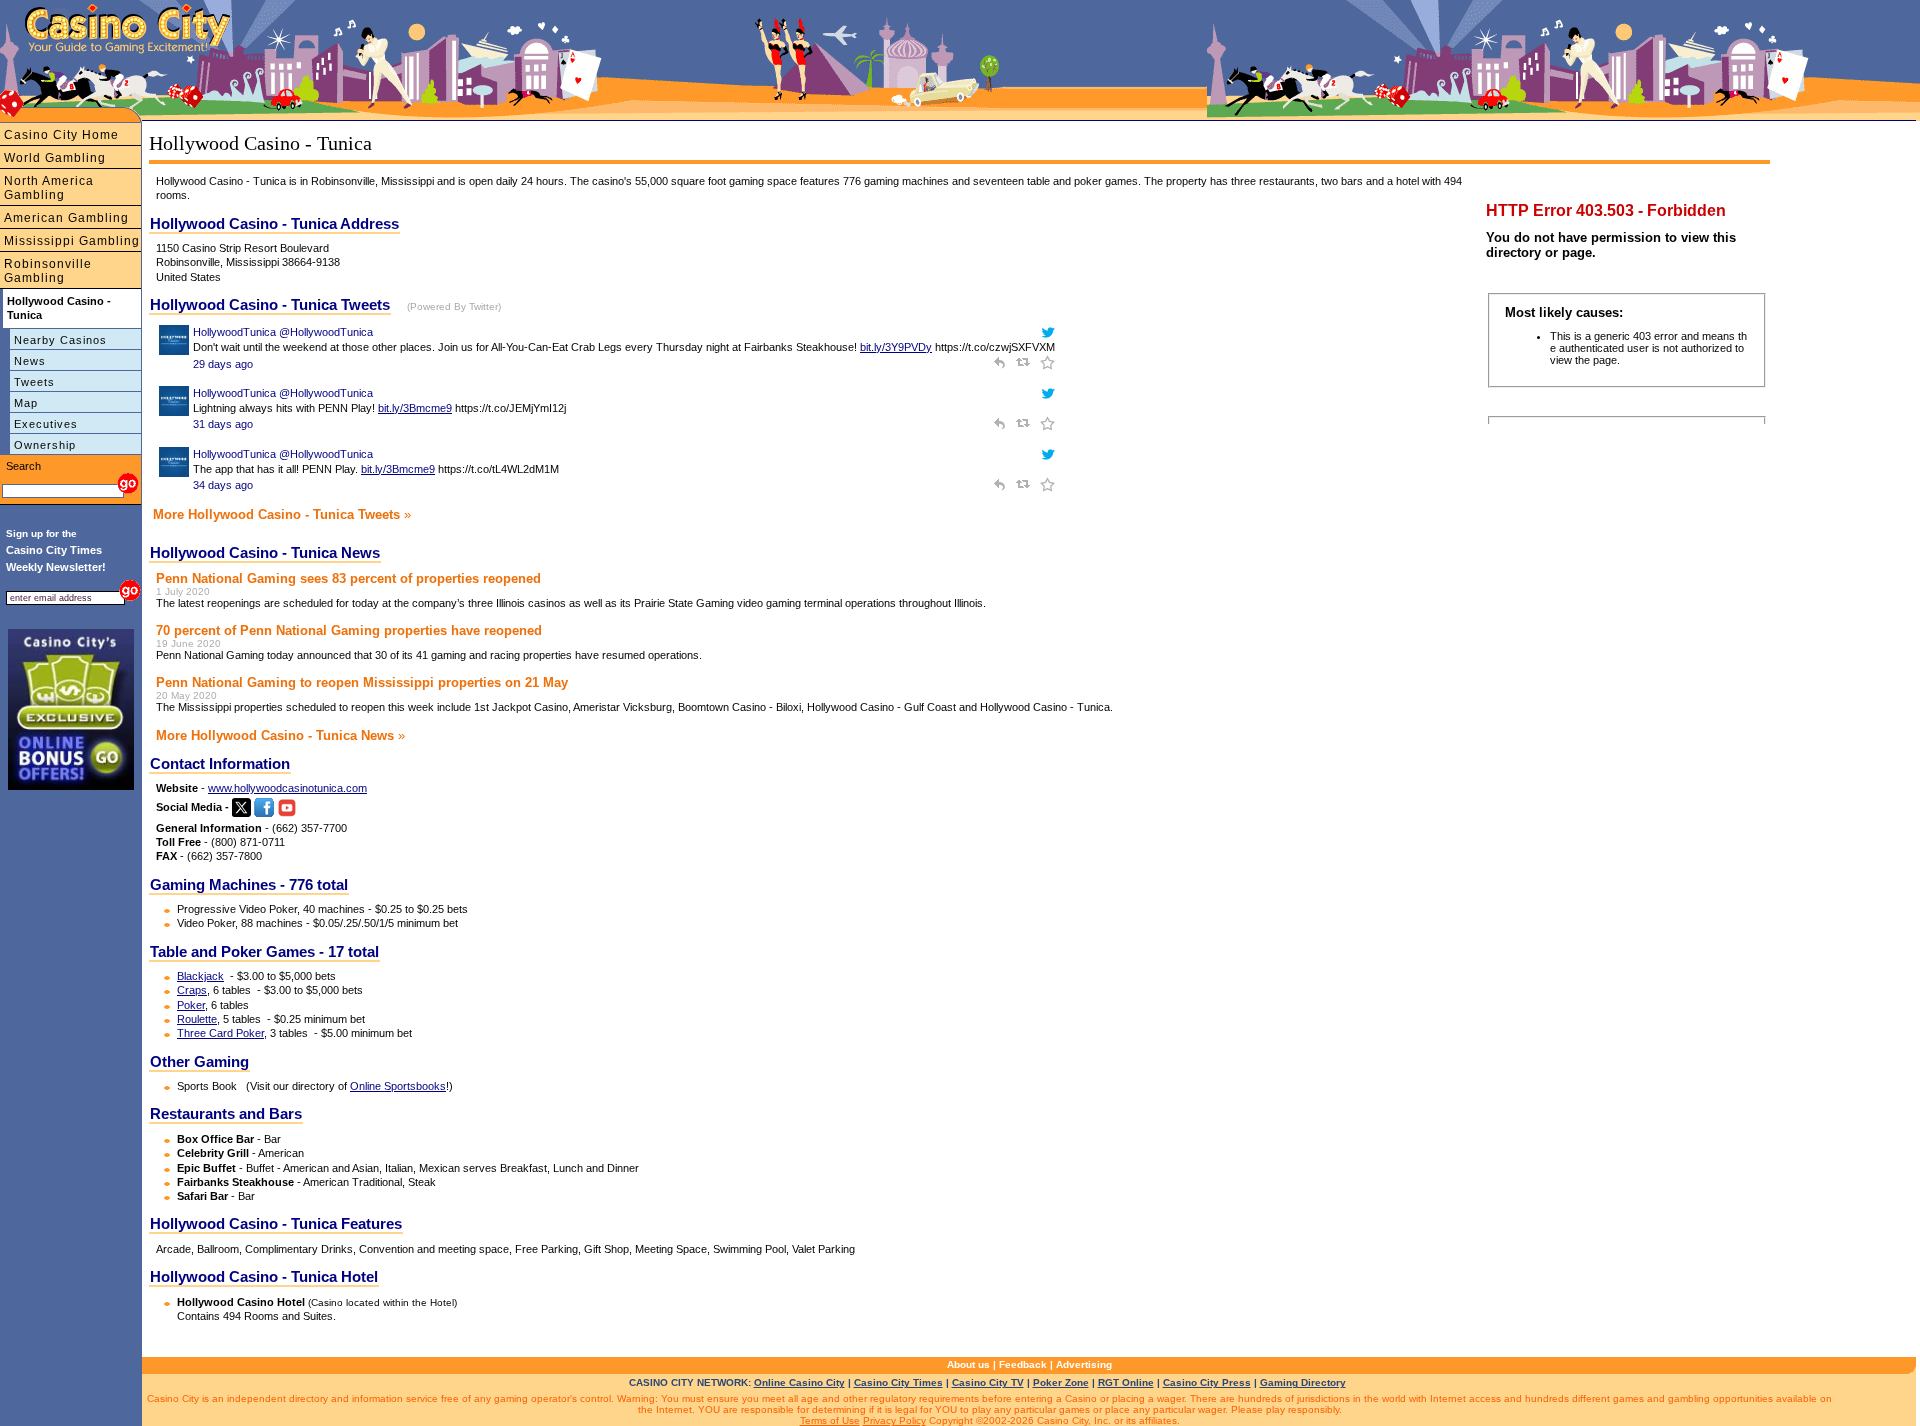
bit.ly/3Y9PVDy (896, 347)
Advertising (1084, 1364)
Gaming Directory (1303, 1382)
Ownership (45, 445)
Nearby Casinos (60, 340)
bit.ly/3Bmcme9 (415, 408)
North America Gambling (49, 188)
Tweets (34, 382)
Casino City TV (988, 1382)
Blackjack (200, 976)
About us (968, 1364)
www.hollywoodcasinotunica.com (287, 788)
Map (26, 403)
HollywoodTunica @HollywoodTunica (283, 332)
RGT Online (1126, 1382)
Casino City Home (61, 135)
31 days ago (223, 424)
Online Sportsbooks (398, 1086)
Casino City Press (1207, 1382)
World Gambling (55, 158)
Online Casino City (799, 1382)
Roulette (197, 1019)
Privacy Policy (894, 1420)
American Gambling (66, 218)
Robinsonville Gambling (48, 271)
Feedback (1023, 1364)
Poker (191, 1005)
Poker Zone (1061, 1382)
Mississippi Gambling (72, 241)
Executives (46, 424)
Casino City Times (898, 1382)
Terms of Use (830, 1420)
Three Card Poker (220, 1033)
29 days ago (223, 364)
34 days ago (223, 485)
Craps (192, 990)
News (30, 361)
